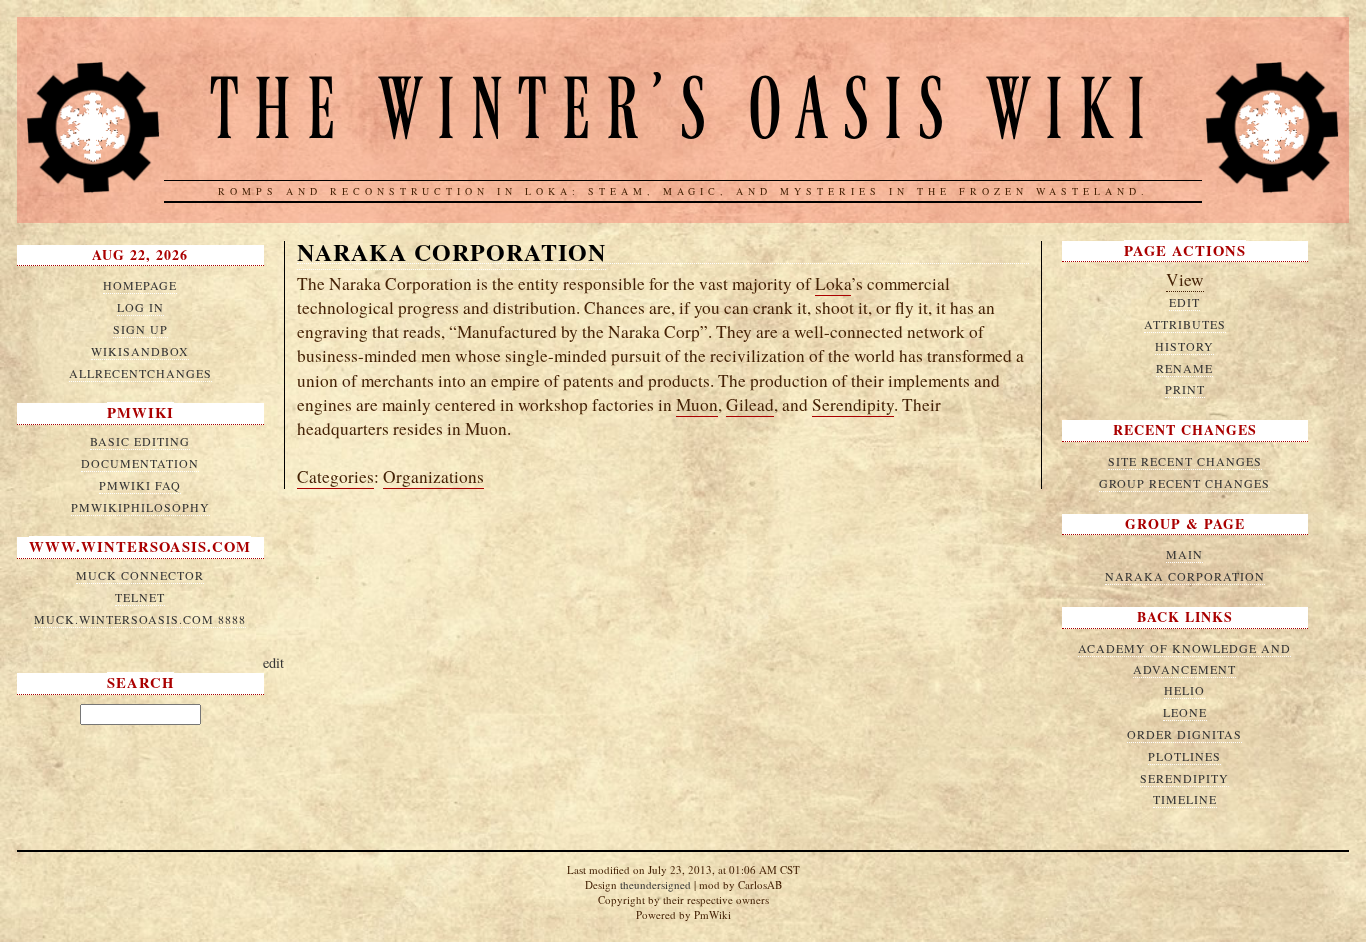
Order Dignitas (1184, 734)
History (1184, 346)
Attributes (1185, 324)
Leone (1185, 712)
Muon (697, 404)
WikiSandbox (140, 351)
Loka (833, 283)
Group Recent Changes (1184, 483)
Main (1184, 554)
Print (1185, 389)
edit (273, 662)
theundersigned (655, 884)
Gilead (750, 404)
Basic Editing (140, 441)
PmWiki (140, 412)
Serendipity (853, 404)
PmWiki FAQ (140, 485)
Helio (1184, 690)
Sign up (140, 329)
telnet (140, 597)
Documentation (140, 463)
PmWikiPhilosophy (140, 507)
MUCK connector (140, 575)
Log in (140, 307)
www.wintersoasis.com (140, 546)
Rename (1184, 368)
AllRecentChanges (140, 373)
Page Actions (1185, 250)
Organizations (433, 476)
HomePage (140, 285)
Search (140, 682)
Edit (1184, 302)
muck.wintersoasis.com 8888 (140, 619)
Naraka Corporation (451, 251)
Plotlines (1184, 756)
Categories (335, 476)
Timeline (1185, 799)
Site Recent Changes (1185, 461)
